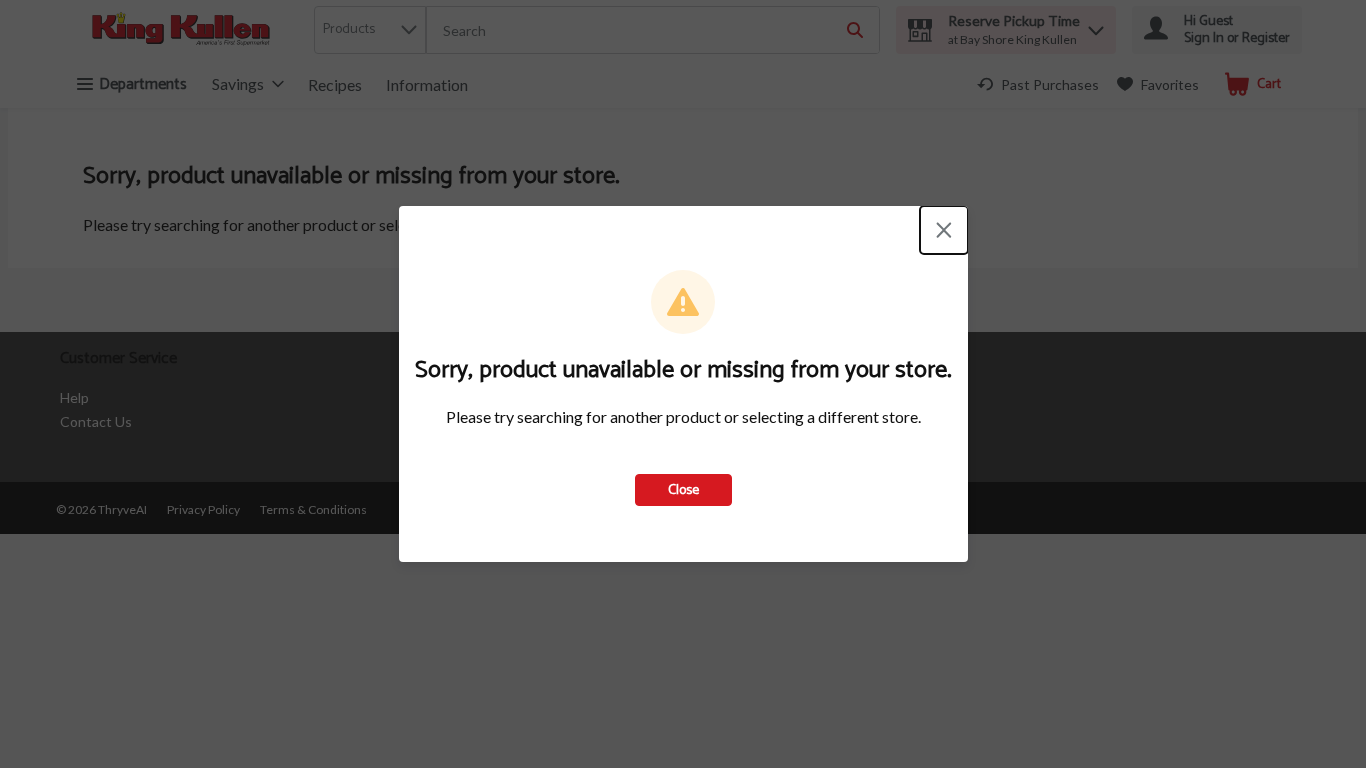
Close (683, 490)
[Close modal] (944, 230)
